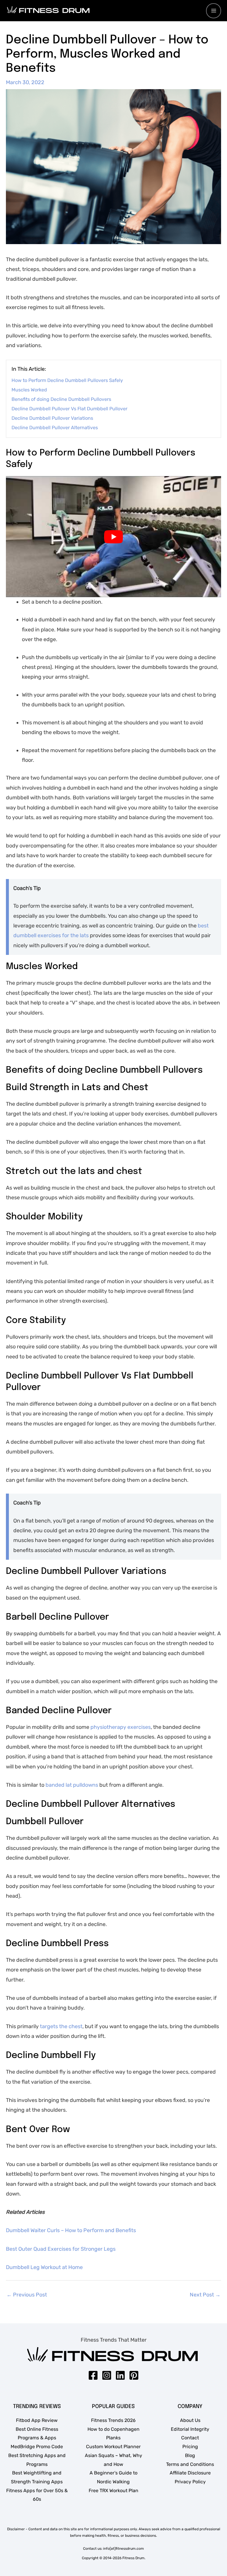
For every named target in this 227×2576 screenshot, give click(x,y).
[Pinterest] (134, 2375)
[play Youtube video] (113, 537)
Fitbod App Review (37, 2420)
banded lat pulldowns (71, 1785)
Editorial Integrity (190, 2429)
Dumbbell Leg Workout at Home (44, 2267)
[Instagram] (107, 2375)
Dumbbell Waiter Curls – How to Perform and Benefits (71, 2230)
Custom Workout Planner (113, 2447)
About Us (190, 2420)
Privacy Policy (190, 2482)
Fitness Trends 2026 (113, 2420)
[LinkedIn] (120, 2375)
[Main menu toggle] (214, 11)
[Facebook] (93, 2375)
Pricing (190, 2447)
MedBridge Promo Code (37, 2447)
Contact (190, 2438)
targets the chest (61, 2026)
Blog (190, 2455)
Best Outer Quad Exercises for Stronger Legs (61, 2249)
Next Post (205, 2295)
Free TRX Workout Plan (113, 2491)
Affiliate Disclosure (190, 2473)
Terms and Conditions (190, 2464)
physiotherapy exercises (121, 1727)
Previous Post (27, 2295)
